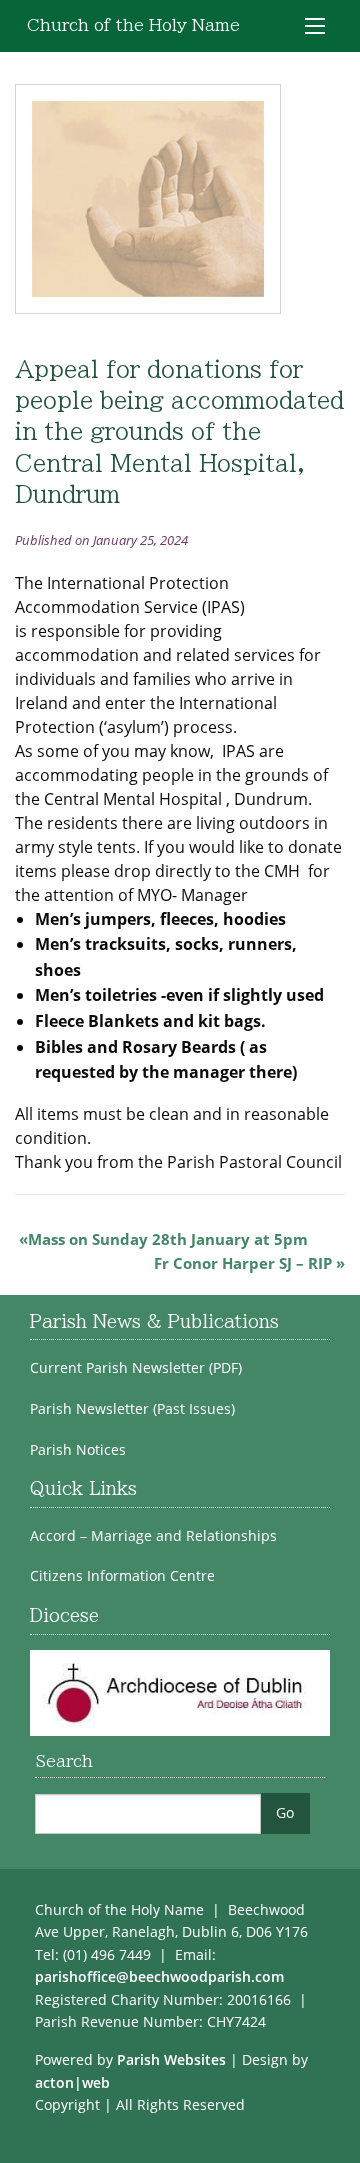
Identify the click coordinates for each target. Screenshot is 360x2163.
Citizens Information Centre (122, 1576)
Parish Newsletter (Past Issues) (132, 1409)
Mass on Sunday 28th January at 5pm (168, 1239)
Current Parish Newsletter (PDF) (136, 1368)
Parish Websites (171, 2059)
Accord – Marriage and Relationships (153, 1536)
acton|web (72, 2082)
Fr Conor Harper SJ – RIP (243, 1263)
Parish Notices (78, 1450)
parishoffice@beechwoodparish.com (159, 1976)
